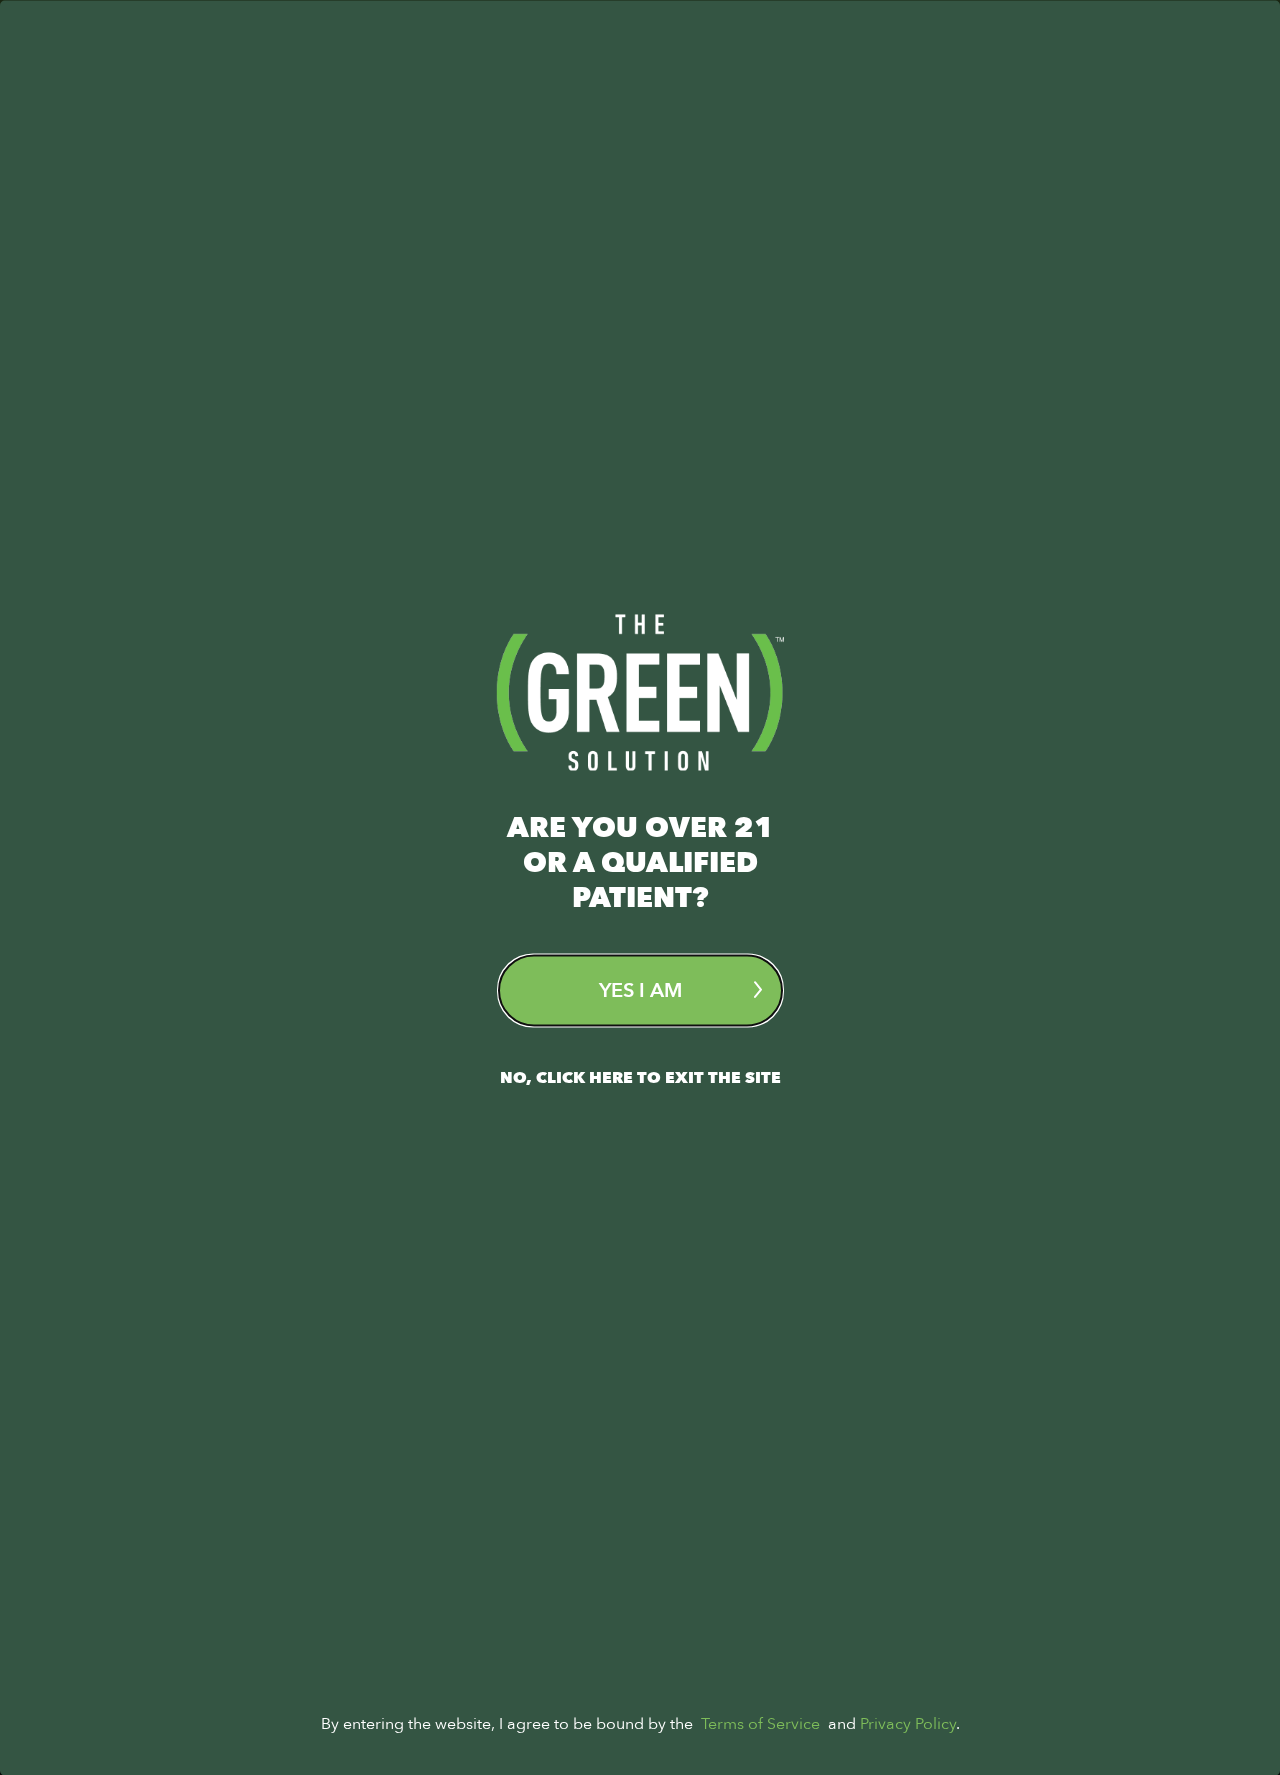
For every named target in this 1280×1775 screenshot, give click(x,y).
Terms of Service (760, 1723)
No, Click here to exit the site (640, 1077)
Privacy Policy (908, 1723)
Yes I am (640, 989)
